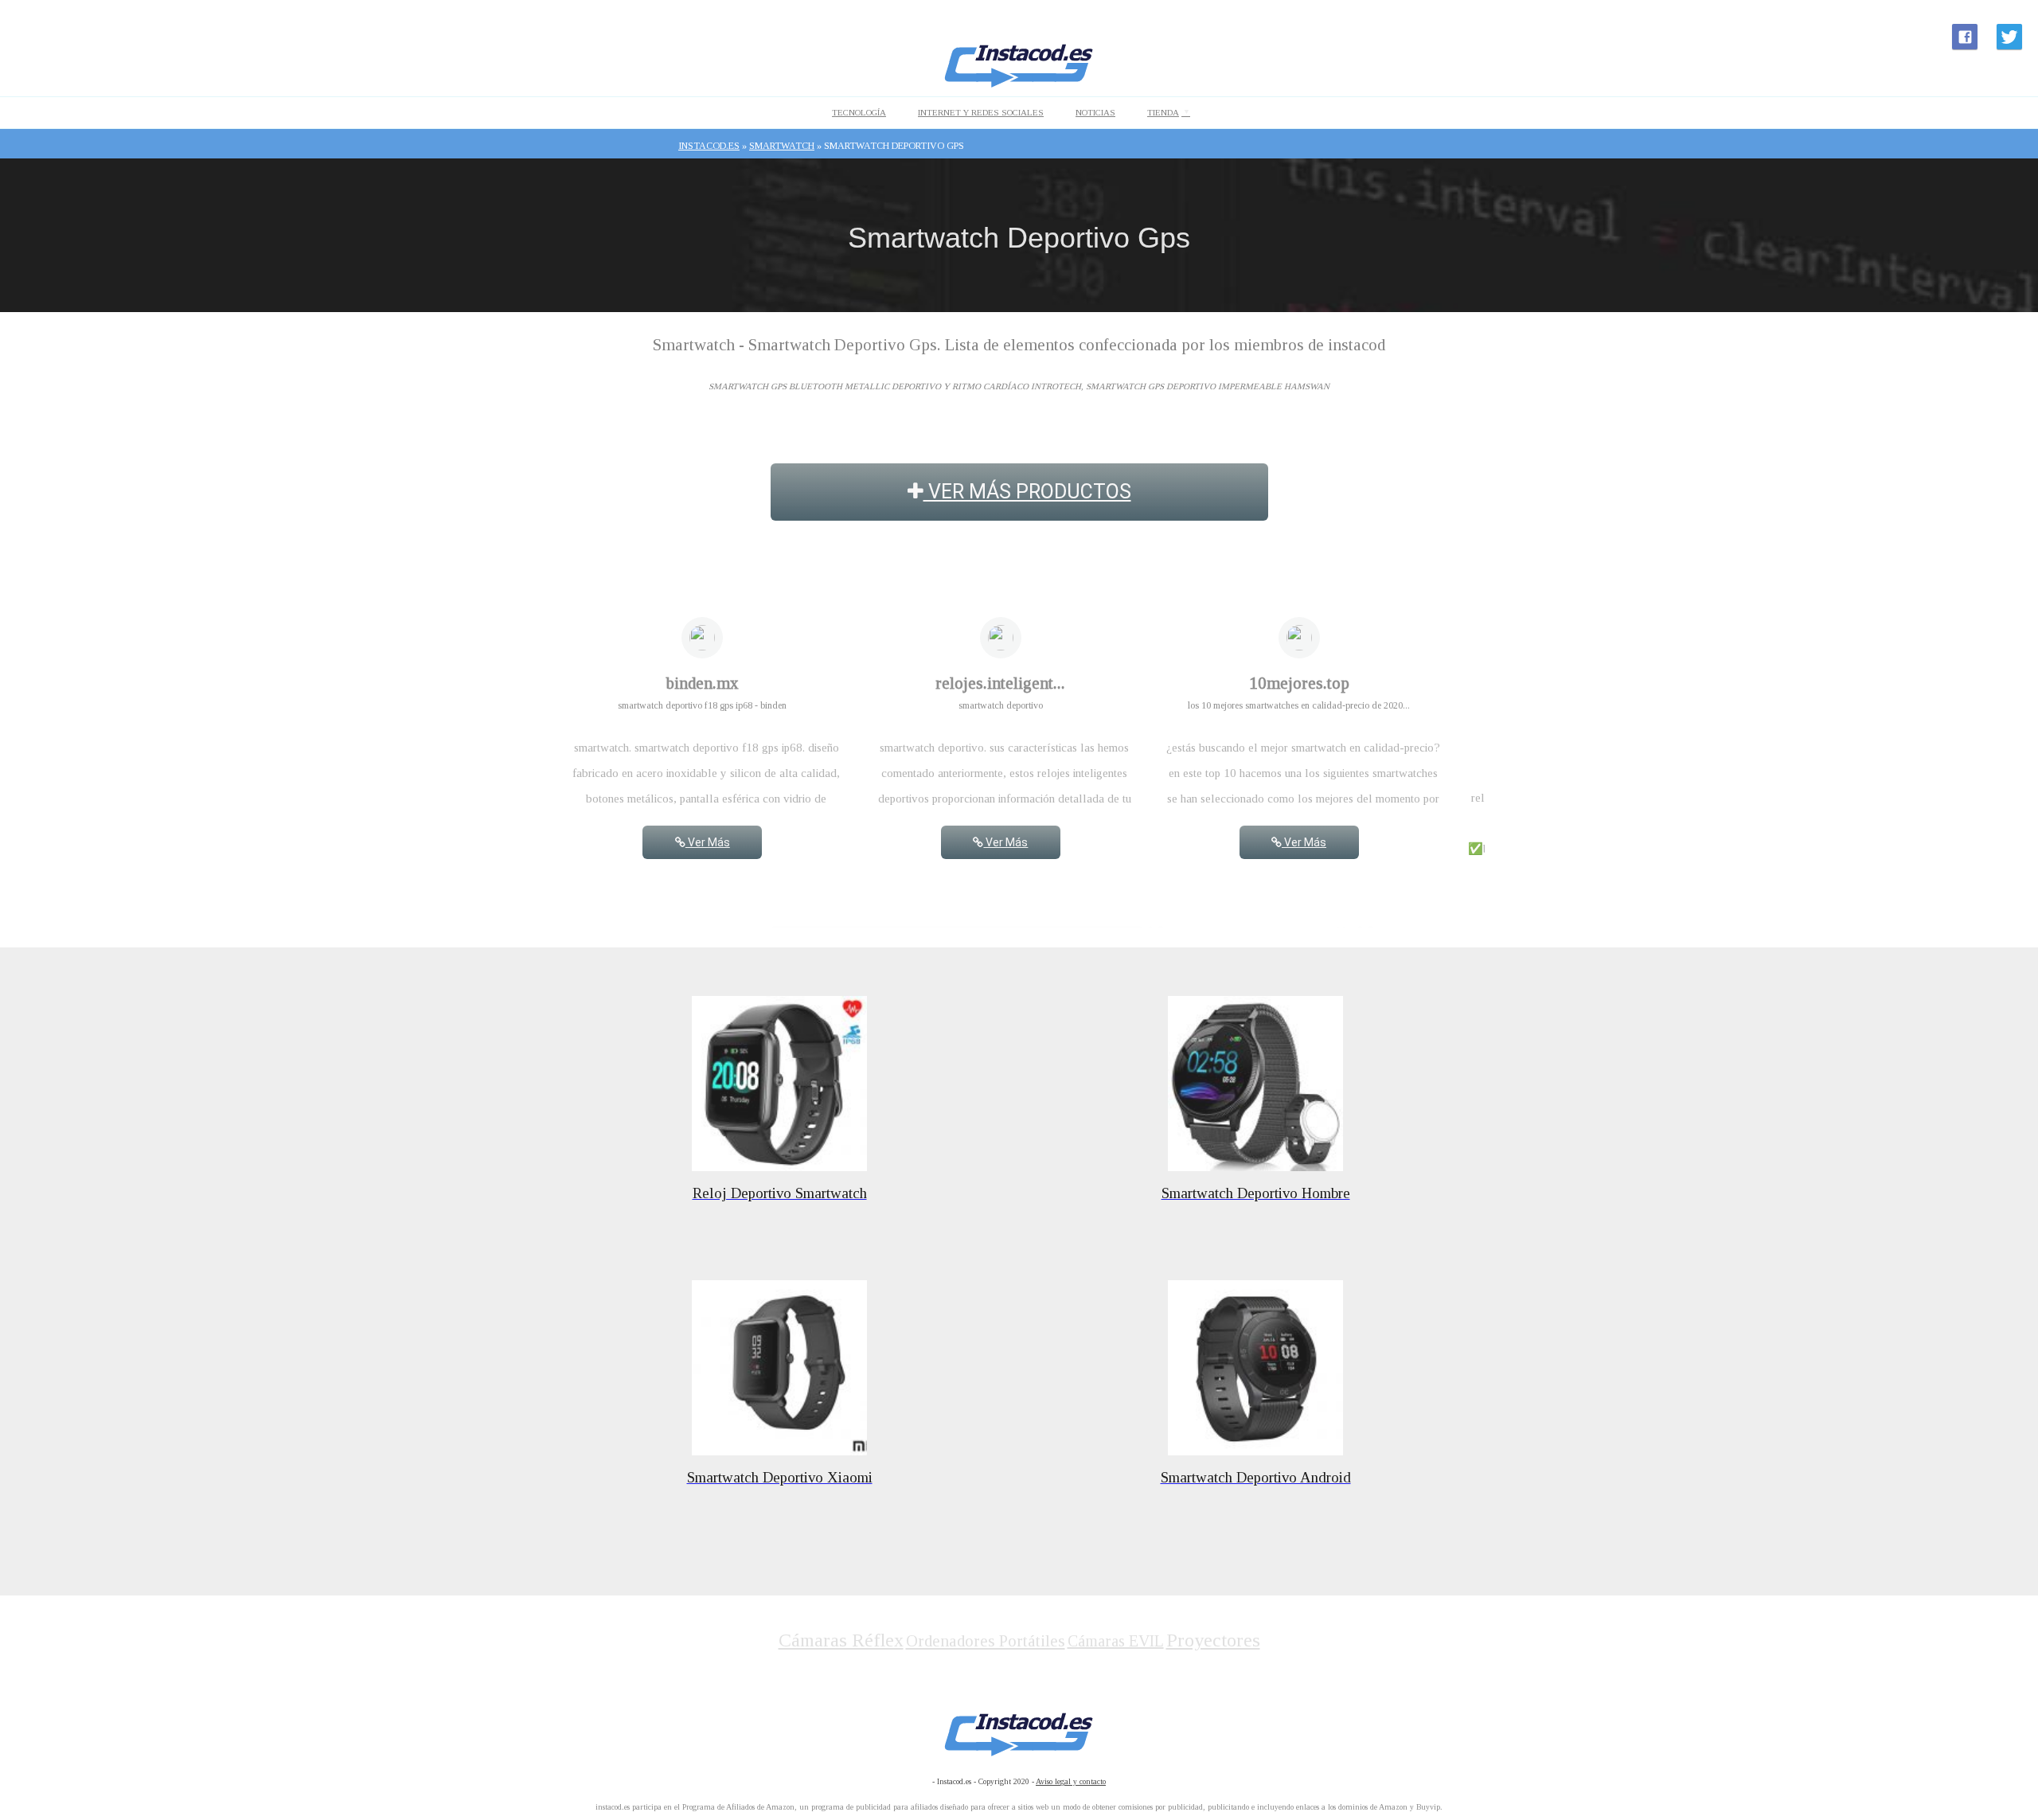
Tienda (1163, 112)
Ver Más (708, 842)
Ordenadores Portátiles (986, 1641)
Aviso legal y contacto (1071, 1781)
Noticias (1095, 112)
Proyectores (1213, 1640)
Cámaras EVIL (1116, 1641)
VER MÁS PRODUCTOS (1027, 492)
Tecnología (859, 112)
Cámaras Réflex (841, 1640)
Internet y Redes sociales (981, 112)
